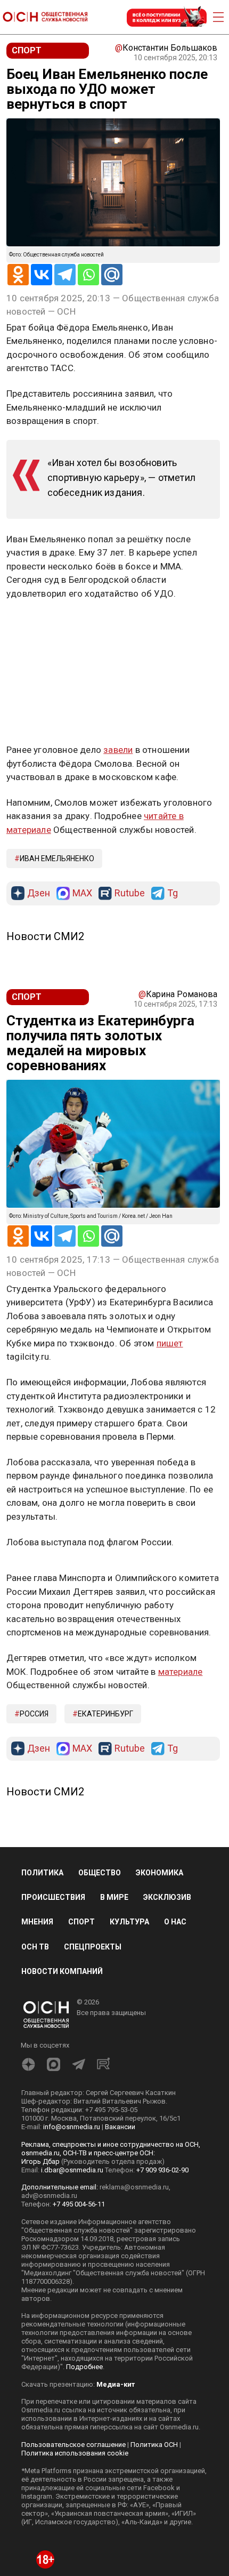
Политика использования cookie (75, 2453)
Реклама (40, 624)
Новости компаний (62, 1971)
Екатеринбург (105, 1714)
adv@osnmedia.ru (49, 2196)
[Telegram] (65, 275)
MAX (82, 893)
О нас (175, 1922)
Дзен (39, 893)
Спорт (81, 1922)
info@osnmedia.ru (72, 2127)
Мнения (37, 1922)
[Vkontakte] (42, 275)
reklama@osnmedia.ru (134, 2187)
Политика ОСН (154, 2445)
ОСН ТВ (35, 1947)
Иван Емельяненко (57, 858)
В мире (114, 1897)
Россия (34, 1714)
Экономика (160, 1873)
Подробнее (84, 2367)
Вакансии (120, 2127)
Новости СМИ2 (45, 936)
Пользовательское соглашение (73, 2445)
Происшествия (53, 1897)
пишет (170, 1343)
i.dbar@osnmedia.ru (72, 2170)
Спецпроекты (93, 1947)
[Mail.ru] (112, 275)
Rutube (130, 893)
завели (118, 750)
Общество (100, 1873)
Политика (42, 1873)
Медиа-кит (116, 2384)
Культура (129, 1922)
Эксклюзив (167, 1897)
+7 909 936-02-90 (162, 2170)
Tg (173, 893)
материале (181, 1672)
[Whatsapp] (88, 275)
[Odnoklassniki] (18, 275)
